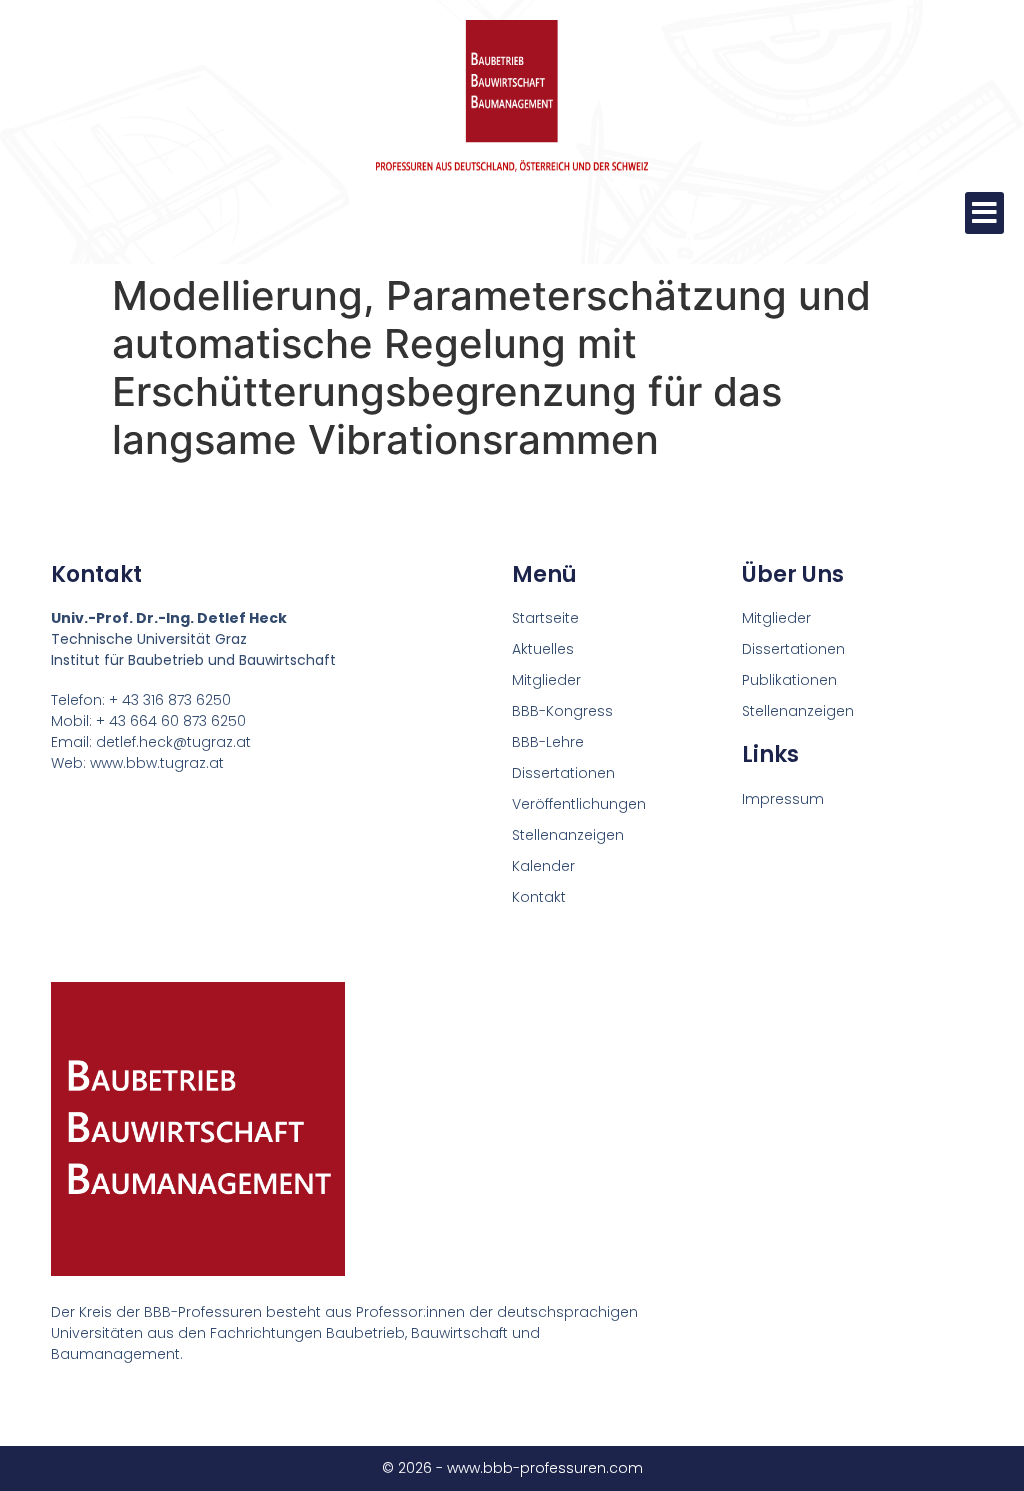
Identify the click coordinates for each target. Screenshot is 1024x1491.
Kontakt (539, 897)
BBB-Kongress (562, 711)
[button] (984, 213)
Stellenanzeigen (568, 835)
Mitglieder (546, 680)
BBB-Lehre (548, 742)
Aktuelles (543, 649)
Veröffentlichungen (579, 804)
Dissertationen (563, 773)
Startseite (545, 618)
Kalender (543, 866)
